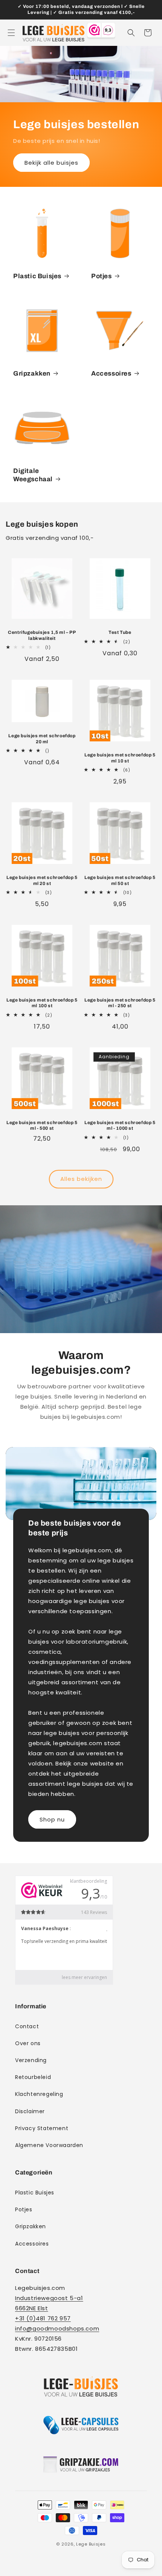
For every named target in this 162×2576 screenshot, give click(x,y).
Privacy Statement (42, 2128)
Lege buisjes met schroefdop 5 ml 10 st (120, 758)
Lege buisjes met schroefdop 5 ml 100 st (42, 1003)
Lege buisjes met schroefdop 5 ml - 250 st (120, 1003)
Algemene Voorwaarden (49, 2145)
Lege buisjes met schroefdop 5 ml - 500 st (42, 1126)
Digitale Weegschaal (33, 475)
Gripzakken (32, 374)
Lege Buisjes (91, 2544)
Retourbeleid (33, 2077)
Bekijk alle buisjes (51, 162)
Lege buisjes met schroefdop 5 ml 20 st (42, 880)
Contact (27, 2026)
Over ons (28, 2043)
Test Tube (120, 632)
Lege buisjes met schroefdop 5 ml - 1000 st (120, 1126)
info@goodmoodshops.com (57, 2328)
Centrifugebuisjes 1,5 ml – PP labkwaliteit (42, 635)
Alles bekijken (81, 1179)
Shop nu (52, 1819)
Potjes (102, 276)
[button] (11, 33)
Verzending (31, 2060)
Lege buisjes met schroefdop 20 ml (42, 739)
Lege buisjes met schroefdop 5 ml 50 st (120, 880)
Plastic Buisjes (37, 276)
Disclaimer (30, 2111)
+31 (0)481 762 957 (43, 2318)
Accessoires (111, 374)
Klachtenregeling (39, 2094)
